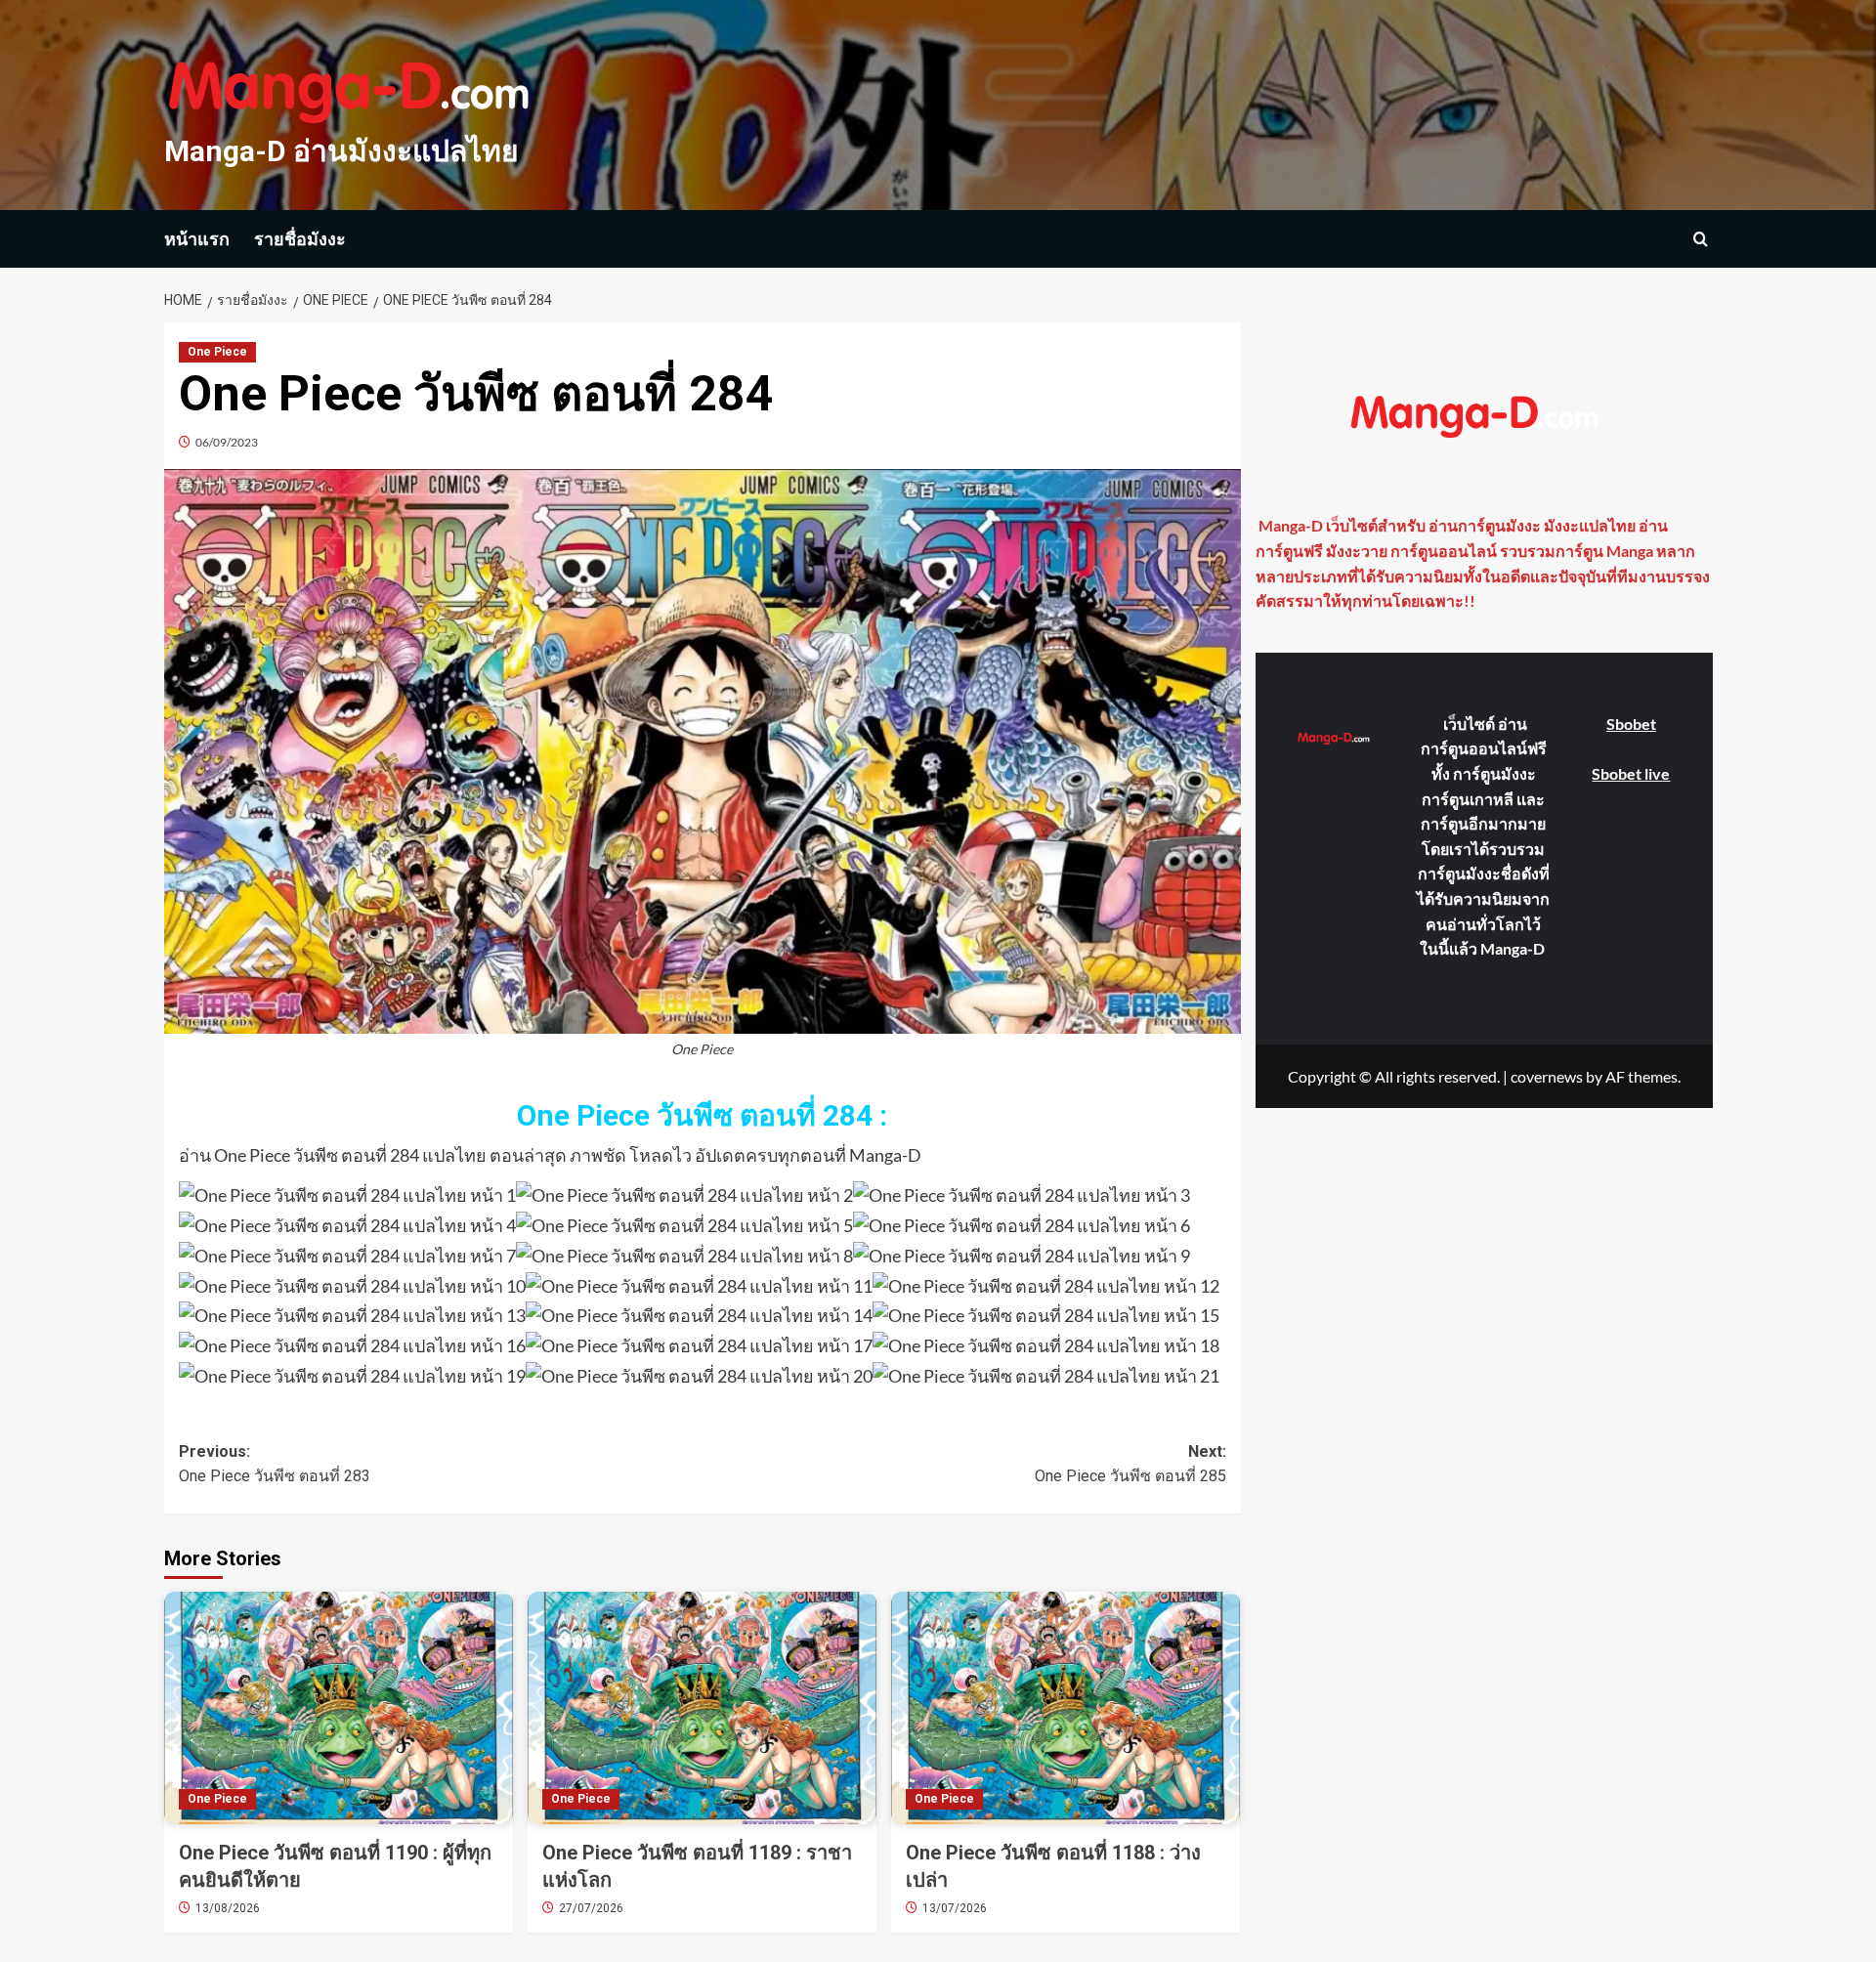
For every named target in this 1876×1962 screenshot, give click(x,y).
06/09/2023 (227, 442)
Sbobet (1631, 724)
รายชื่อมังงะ (300, 239)
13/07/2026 (955, 1908)
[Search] (1701, 239)
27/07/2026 (591, 1908)
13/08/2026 (228, 1908)
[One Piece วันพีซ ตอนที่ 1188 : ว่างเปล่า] (1066, 1708)
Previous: (275, 1464)
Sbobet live (1631, 772)
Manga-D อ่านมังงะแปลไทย (341, 151)
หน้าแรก (197, 239)
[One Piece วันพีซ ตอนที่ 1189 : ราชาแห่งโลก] (702, 1708)
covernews (1547, 1075)
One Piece (217, 352)
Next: (1130, 1464)
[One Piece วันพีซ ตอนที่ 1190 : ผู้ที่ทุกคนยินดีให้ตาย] (339, 1708)
